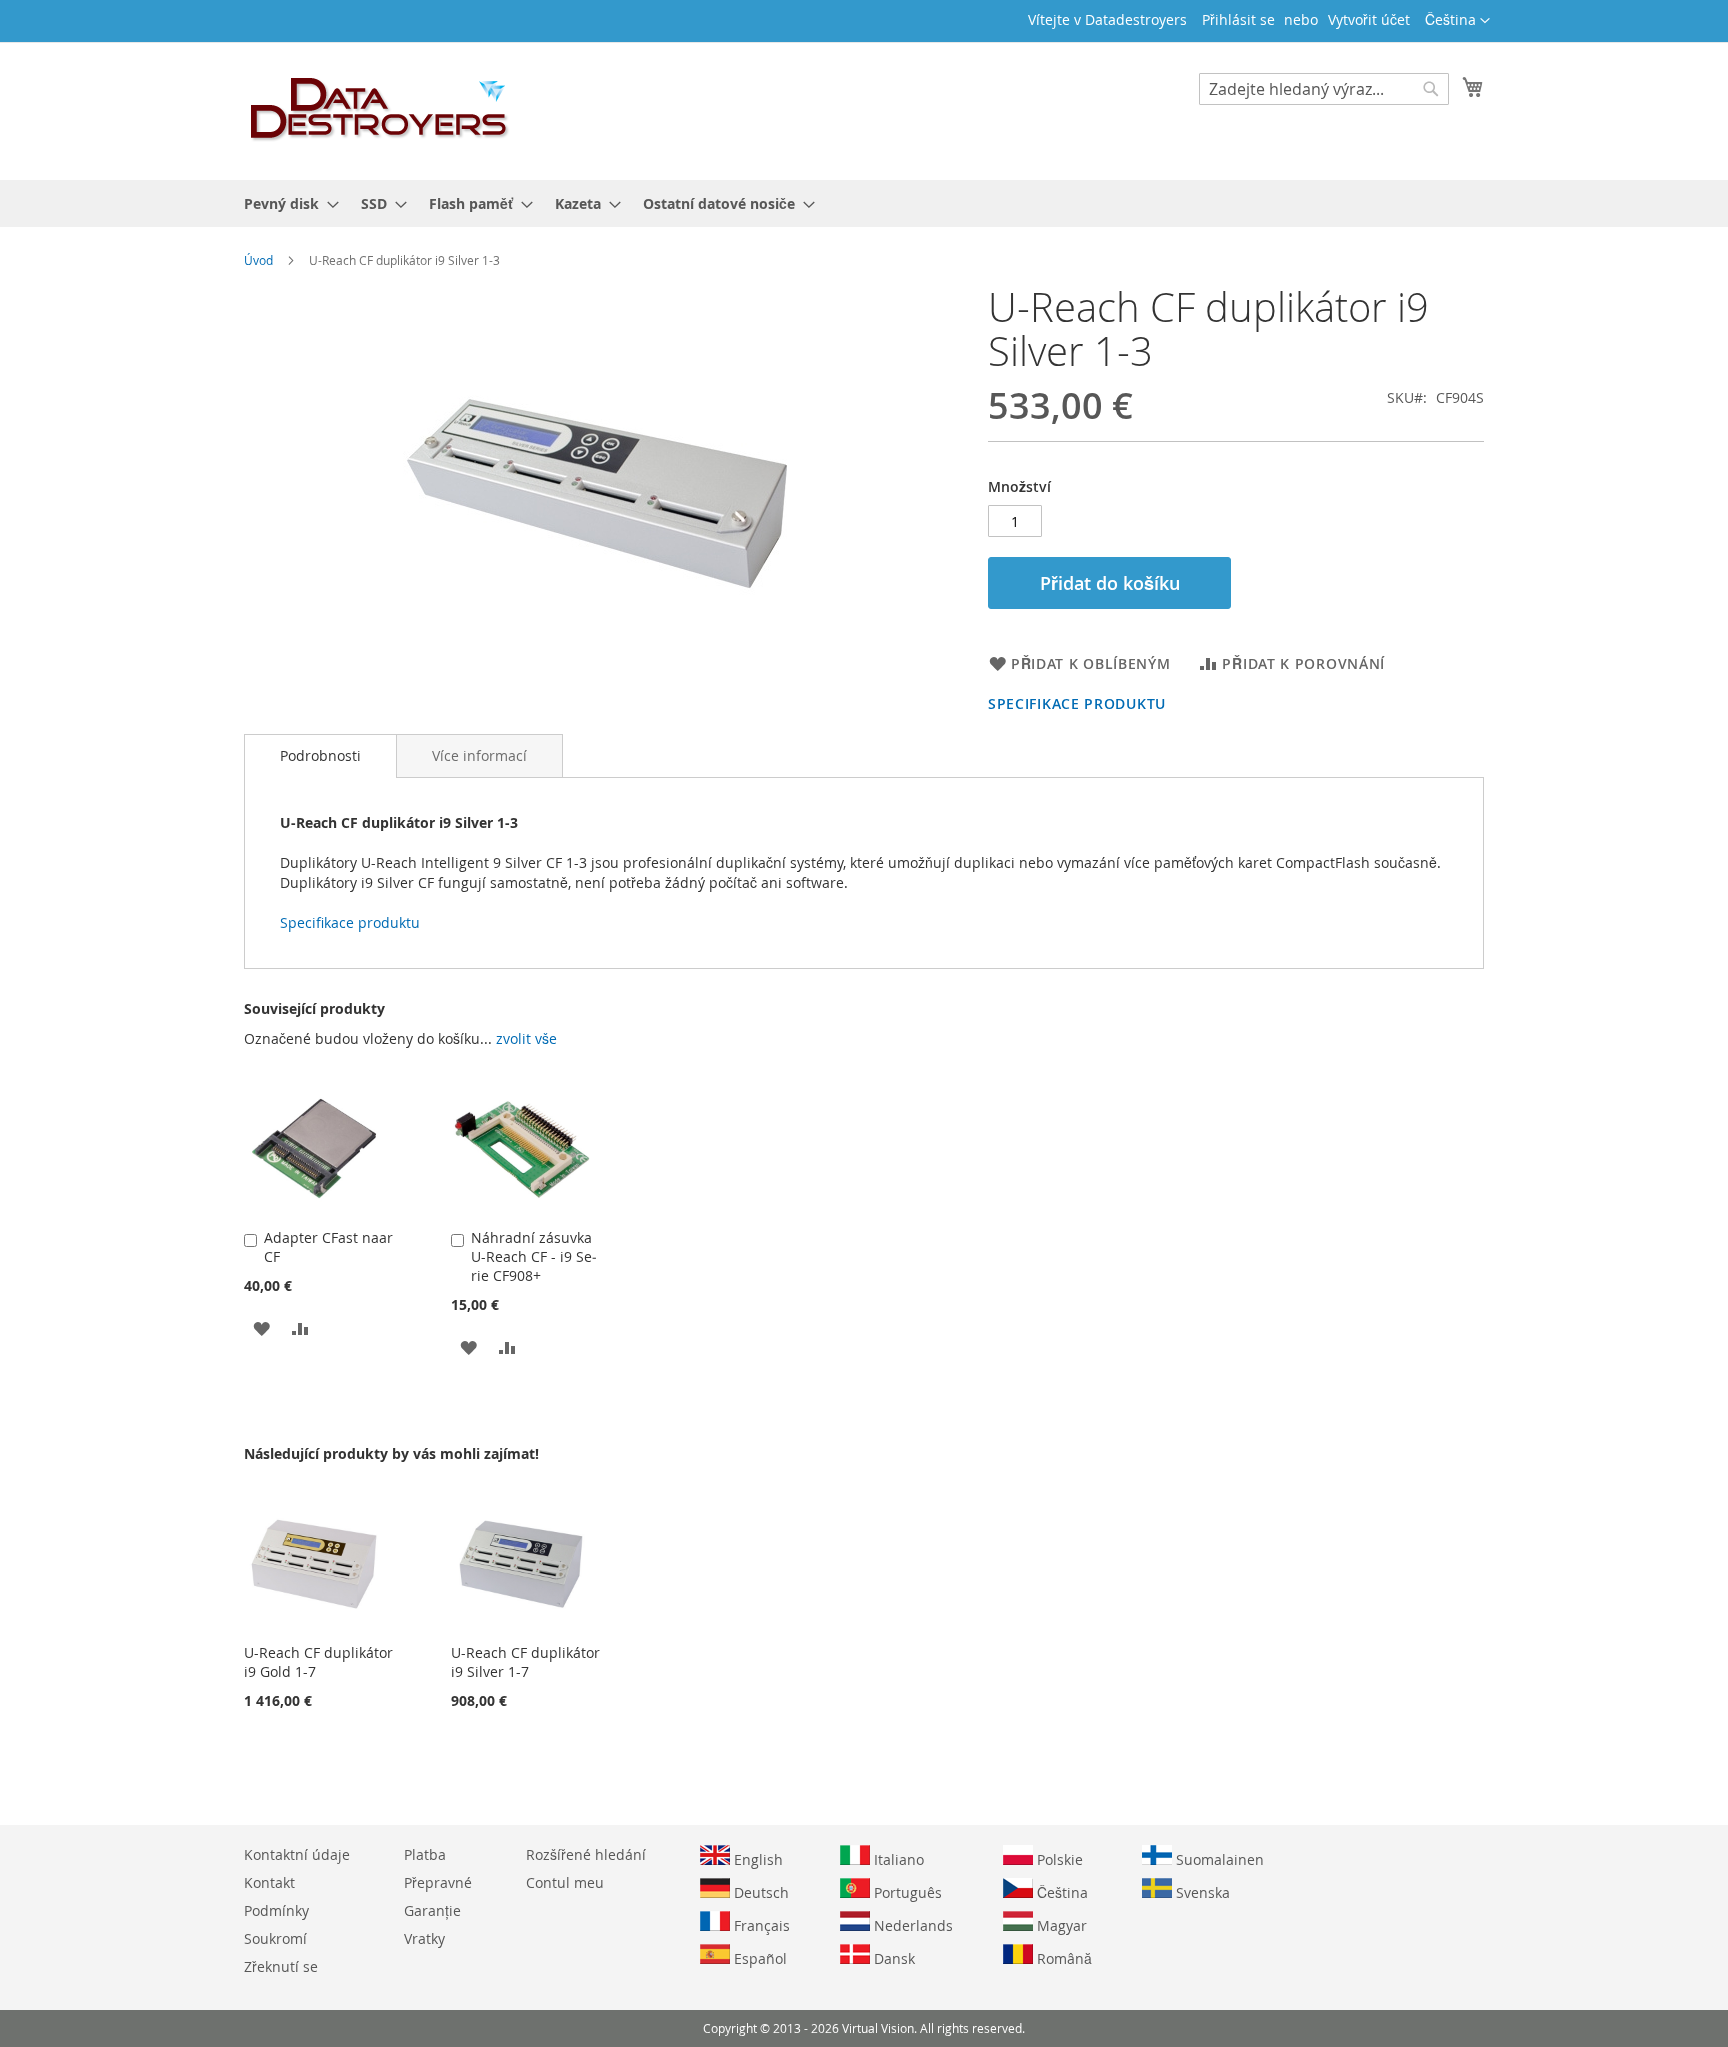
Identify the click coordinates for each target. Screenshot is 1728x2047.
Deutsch (759, 1892)
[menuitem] (285, 203)
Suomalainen (1218, 1859)
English (756, 1859)
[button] (1457, 21)
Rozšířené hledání (586, 1854)
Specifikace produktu (1077, 703)
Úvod (258, 260)
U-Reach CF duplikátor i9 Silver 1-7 (525, 1662)
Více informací (479, 755)
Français (760, 1925)
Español (758, 1958)
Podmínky (276, 1910)
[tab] (320, 756)
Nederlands (911, 1925)
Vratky (424, 1938)
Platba (425, 1854)
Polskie (1058, 1859)
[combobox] (1324, 89)
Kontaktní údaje (297, 1854)
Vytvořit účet (1369, 19)
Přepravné (438, 1882)
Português (906, 1892)
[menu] (864, 203)
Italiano (897, 1859)
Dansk (892, 1958)
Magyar (1060, 1925)
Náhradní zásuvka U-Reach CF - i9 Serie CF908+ (534, 1256)
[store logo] (380, 110)
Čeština (1060, 1892)
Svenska (1201, 1892)
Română (1062, 1958)
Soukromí (275, 1938)
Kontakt (269, 1882)
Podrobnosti (320, 755)
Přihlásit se (1238, 19)
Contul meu (565, 1882)
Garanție (432, 1910)
